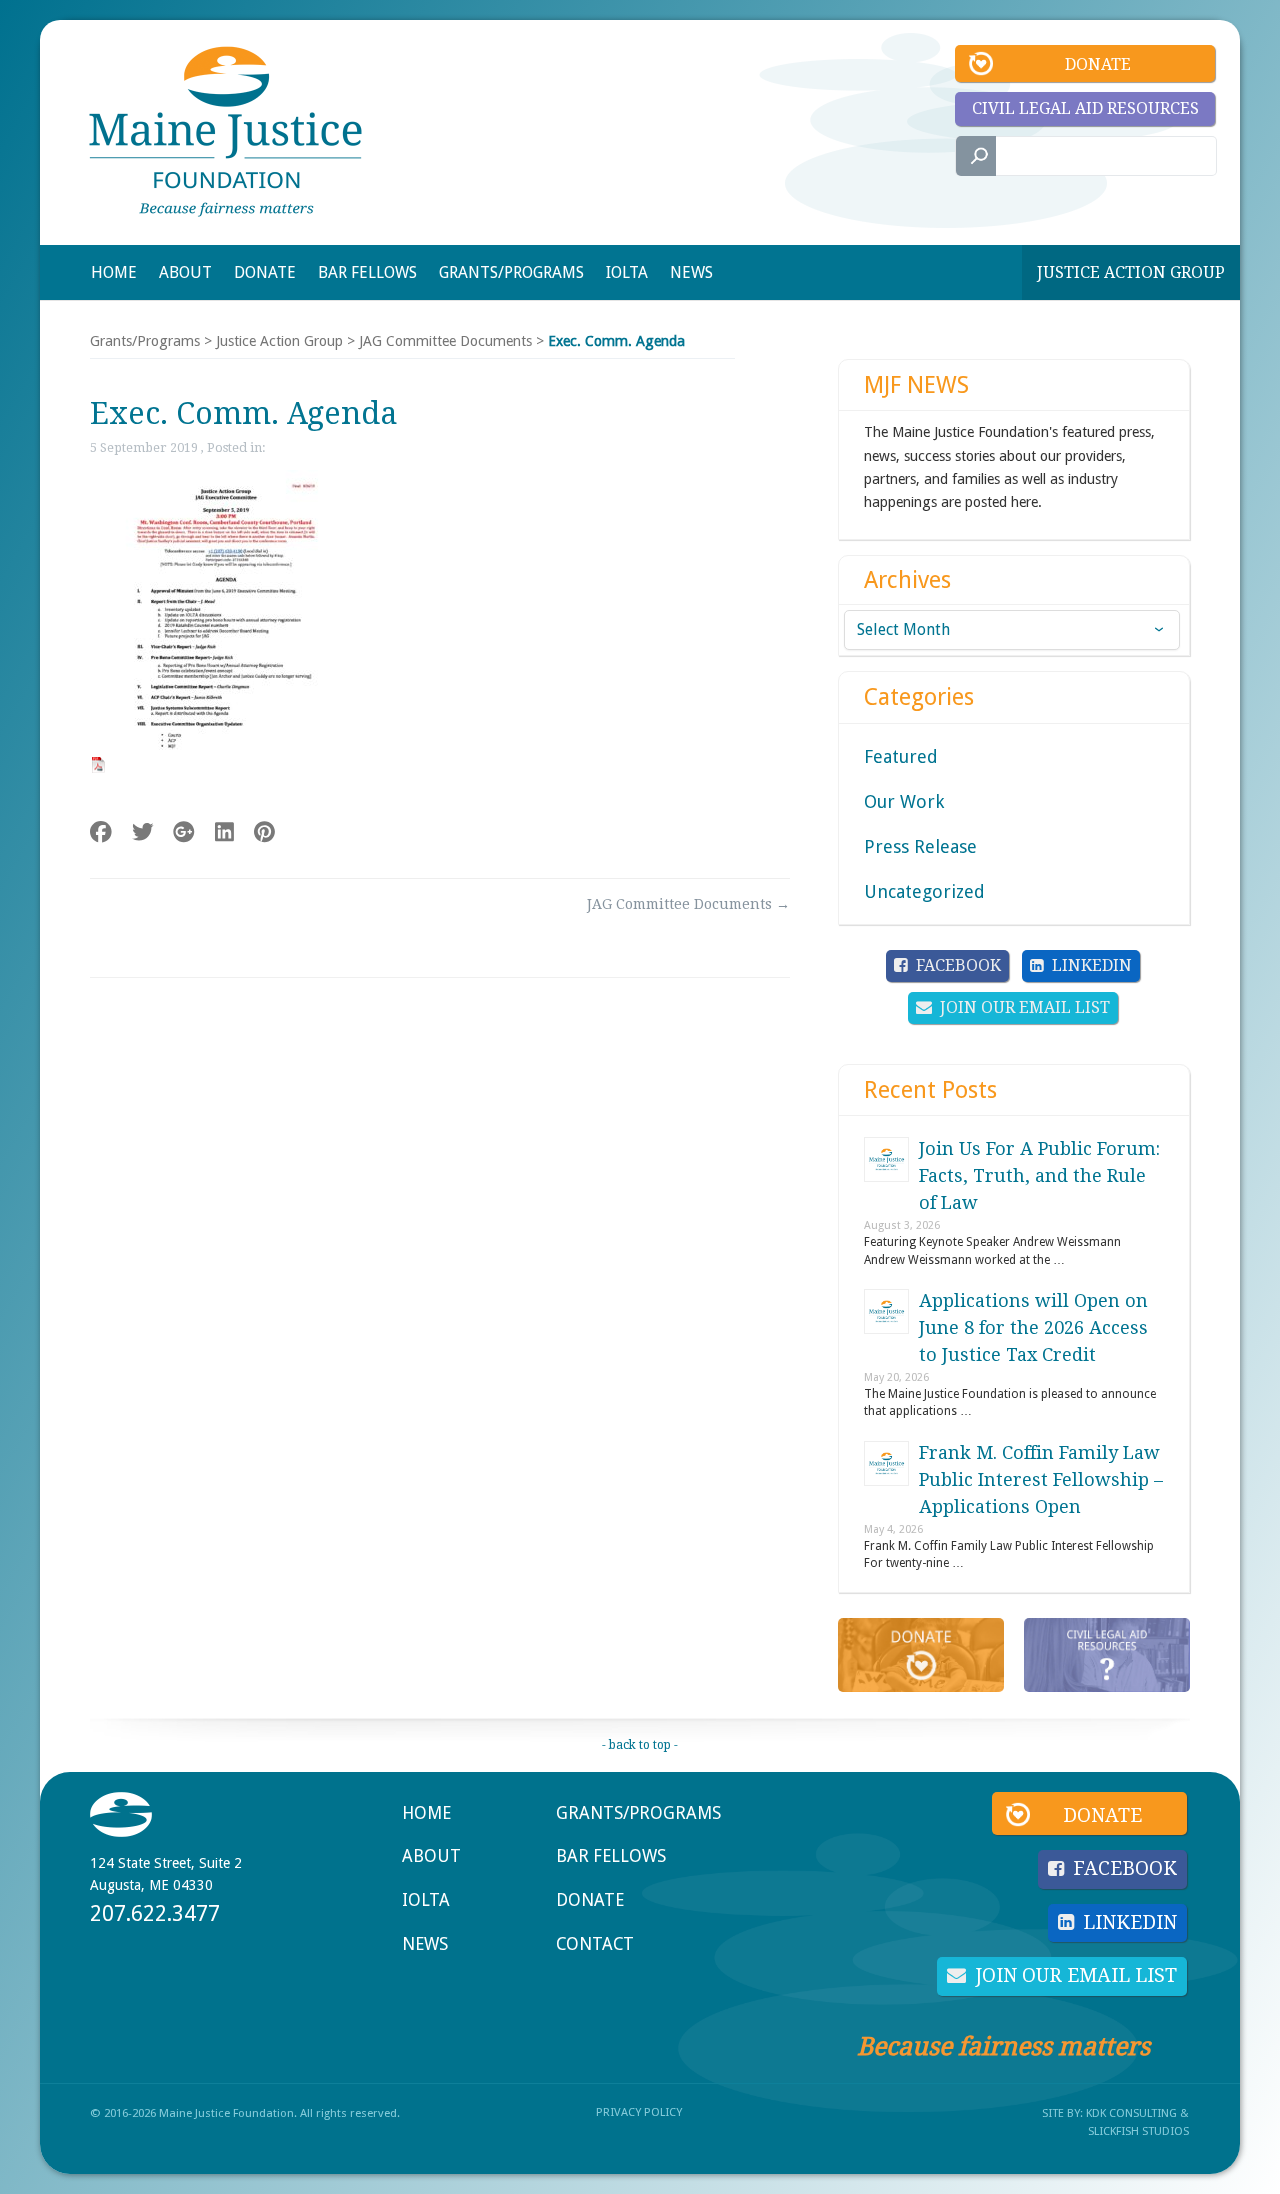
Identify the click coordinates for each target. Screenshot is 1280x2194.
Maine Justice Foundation (225, 131)
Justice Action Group (1131, 272)
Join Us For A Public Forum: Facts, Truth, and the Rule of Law (1039, 1175)
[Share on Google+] (184, 832)
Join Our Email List (1025, 1007)
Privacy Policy (639, 2112)
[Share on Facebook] (101, 832)
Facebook (958, 965)
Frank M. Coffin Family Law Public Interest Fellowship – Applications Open (1041, 1479)
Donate (1098, 64)
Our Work (904, 801)
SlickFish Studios (1138, 2131)
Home (426, 1813)
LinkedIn (1092, 965)
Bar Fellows (611, 1856)
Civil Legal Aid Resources (1085, 108)
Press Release (920, 846)
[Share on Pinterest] (264, 832)
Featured (901, 756)
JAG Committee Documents (445, 341)
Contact (595, 1944)
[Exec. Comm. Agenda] (216, 765)
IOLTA (426, 1900)
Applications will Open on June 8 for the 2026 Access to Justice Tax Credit (1033, 1327)
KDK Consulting (1131, 2113)
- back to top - (640, 1745)
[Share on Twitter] (143, 832)
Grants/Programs (145, 341)
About (431, 1856)
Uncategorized (924, 891)
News (425, 1944)
